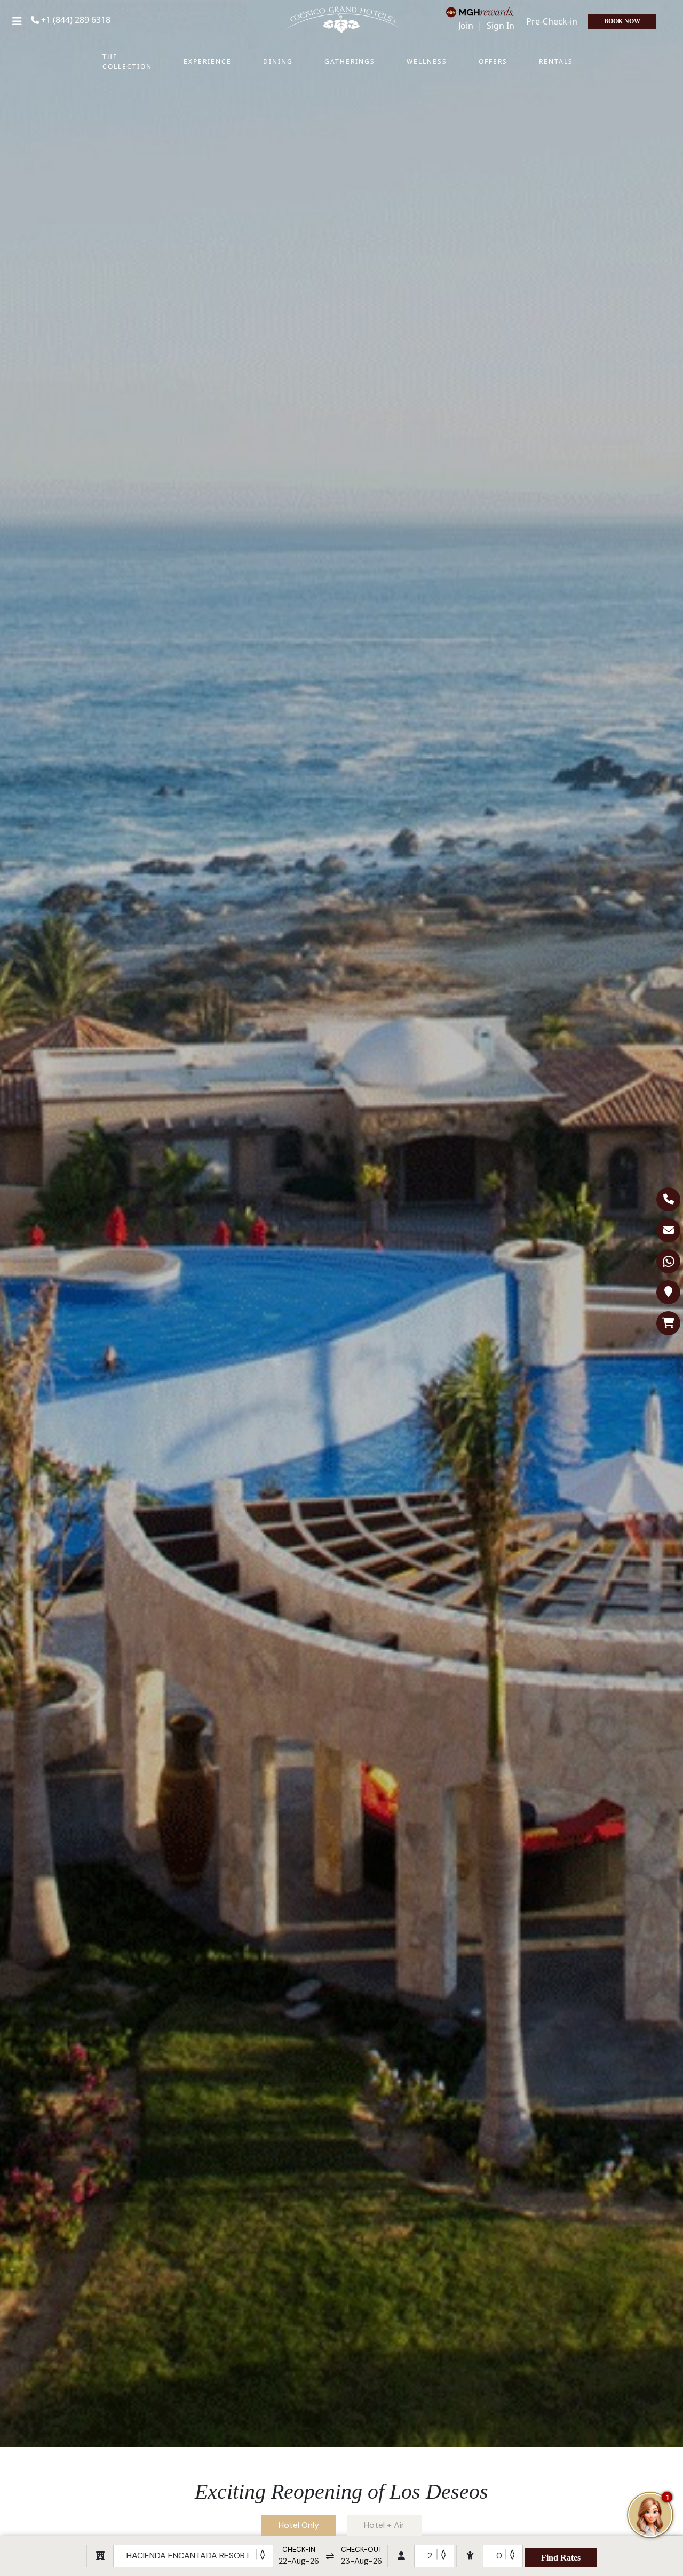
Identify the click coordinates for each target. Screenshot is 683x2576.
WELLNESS (427, 62)
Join (467, 26)
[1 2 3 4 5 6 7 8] (434, 2556)
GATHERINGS (350, 62)
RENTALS (556, 62)
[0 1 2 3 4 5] (503, 2556)
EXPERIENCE (208, 62)
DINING (278, 62)
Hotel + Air (384, 2525)
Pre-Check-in (552, 21)
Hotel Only (299, 2525)
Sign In (501, 26)
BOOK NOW (622, 21)
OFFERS (493, 62)
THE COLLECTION (127, 62)
